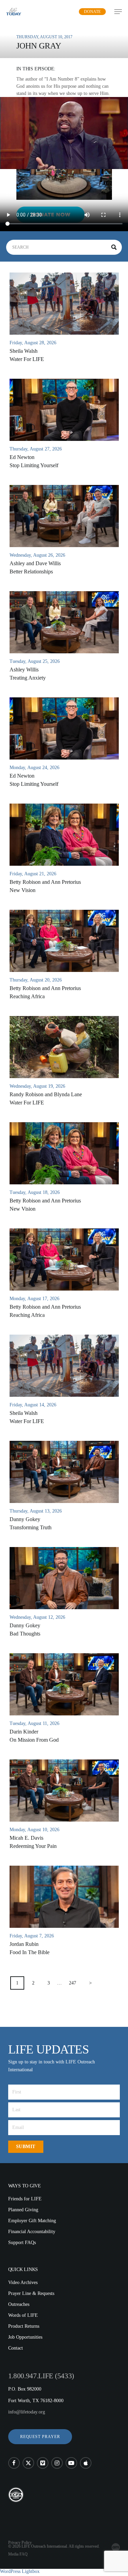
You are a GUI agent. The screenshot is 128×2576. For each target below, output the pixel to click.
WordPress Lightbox (20, 2571)
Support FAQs (22, 2243)
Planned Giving (23, 2210)
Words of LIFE (23, 2315)
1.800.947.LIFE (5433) (41, 2376)
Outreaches (19, 2304)
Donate (92, 12)
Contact (16, 2348)
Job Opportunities (25, 2337)
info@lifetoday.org (27, 2412)
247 (73, 1983)
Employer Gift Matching (32, 2221)
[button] (40, 2437)
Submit (26, 2147)
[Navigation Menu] (118, 12)
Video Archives (23, 2282)
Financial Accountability (32, 2232)
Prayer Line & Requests (31, 2293)
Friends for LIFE (25, 2199)
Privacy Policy (20, 2543)
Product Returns (24, 2326)
